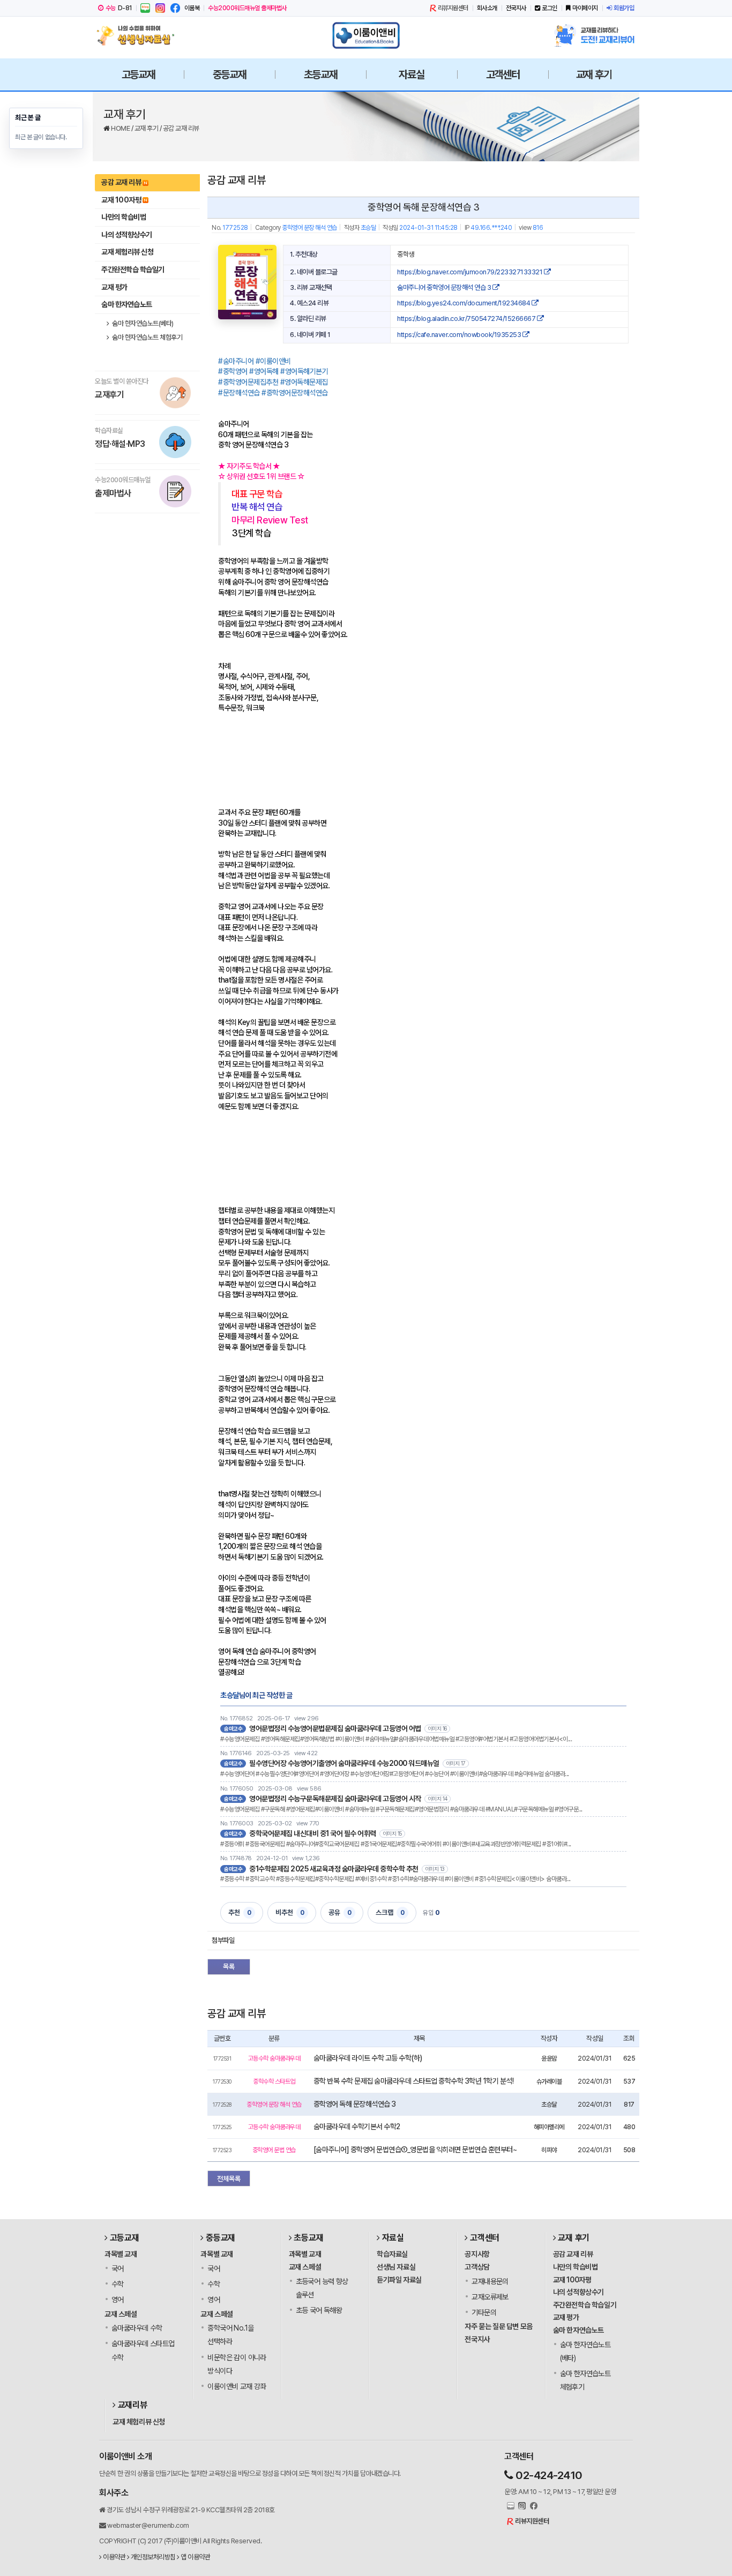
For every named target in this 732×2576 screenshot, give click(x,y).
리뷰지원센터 (453, 8)
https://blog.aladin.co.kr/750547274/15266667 (467, 319)
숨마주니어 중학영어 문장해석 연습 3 (445, 287)
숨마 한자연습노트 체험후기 (147, 337)
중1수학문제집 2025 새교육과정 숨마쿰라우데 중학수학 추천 (334, 1869)
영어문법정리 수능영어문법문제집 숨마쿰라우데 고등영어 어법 (335, 1728)
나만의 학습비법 (124, 217)
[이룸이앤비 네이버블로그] (145, 8)
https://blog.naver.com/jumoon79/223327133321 (470, 272)
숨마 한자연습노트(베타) (142, 323)
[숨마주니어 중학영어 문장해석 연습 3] (247, 282)
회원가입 (624, 8)
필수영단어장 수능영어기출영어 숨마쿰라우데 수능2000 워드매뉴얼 (344, 1763)
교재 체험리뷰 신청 (127, 252)
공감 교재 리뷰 (181, 128)
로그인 (550, 8)
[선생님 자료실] (138, 35)
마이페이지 (585, 8)
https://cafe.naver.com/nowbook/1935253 (460, 335)
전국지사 (516, 8)
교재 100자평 (121, 200)
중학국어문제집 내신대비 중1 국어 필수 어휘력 (313, 1833)
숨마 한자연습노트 (127, 304)
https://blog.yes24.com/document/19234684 (464, 303)
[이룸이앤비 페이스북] (175, 8)
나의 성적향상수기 (127, 235)
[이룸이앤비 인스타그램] (160, 8)
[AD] (298, 754)
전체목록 (229, 2179)
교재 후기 (147, 128)
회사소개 (487, 8)
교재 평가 (114, 287)
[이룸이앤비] (366, 35)
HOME (121, 128)
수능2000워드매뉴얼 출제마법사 (247, 8)
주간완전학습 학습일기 (133, 269)
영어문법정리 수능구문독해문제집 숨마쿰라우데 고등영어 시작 (335, 1799)
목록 (229, 1967)
